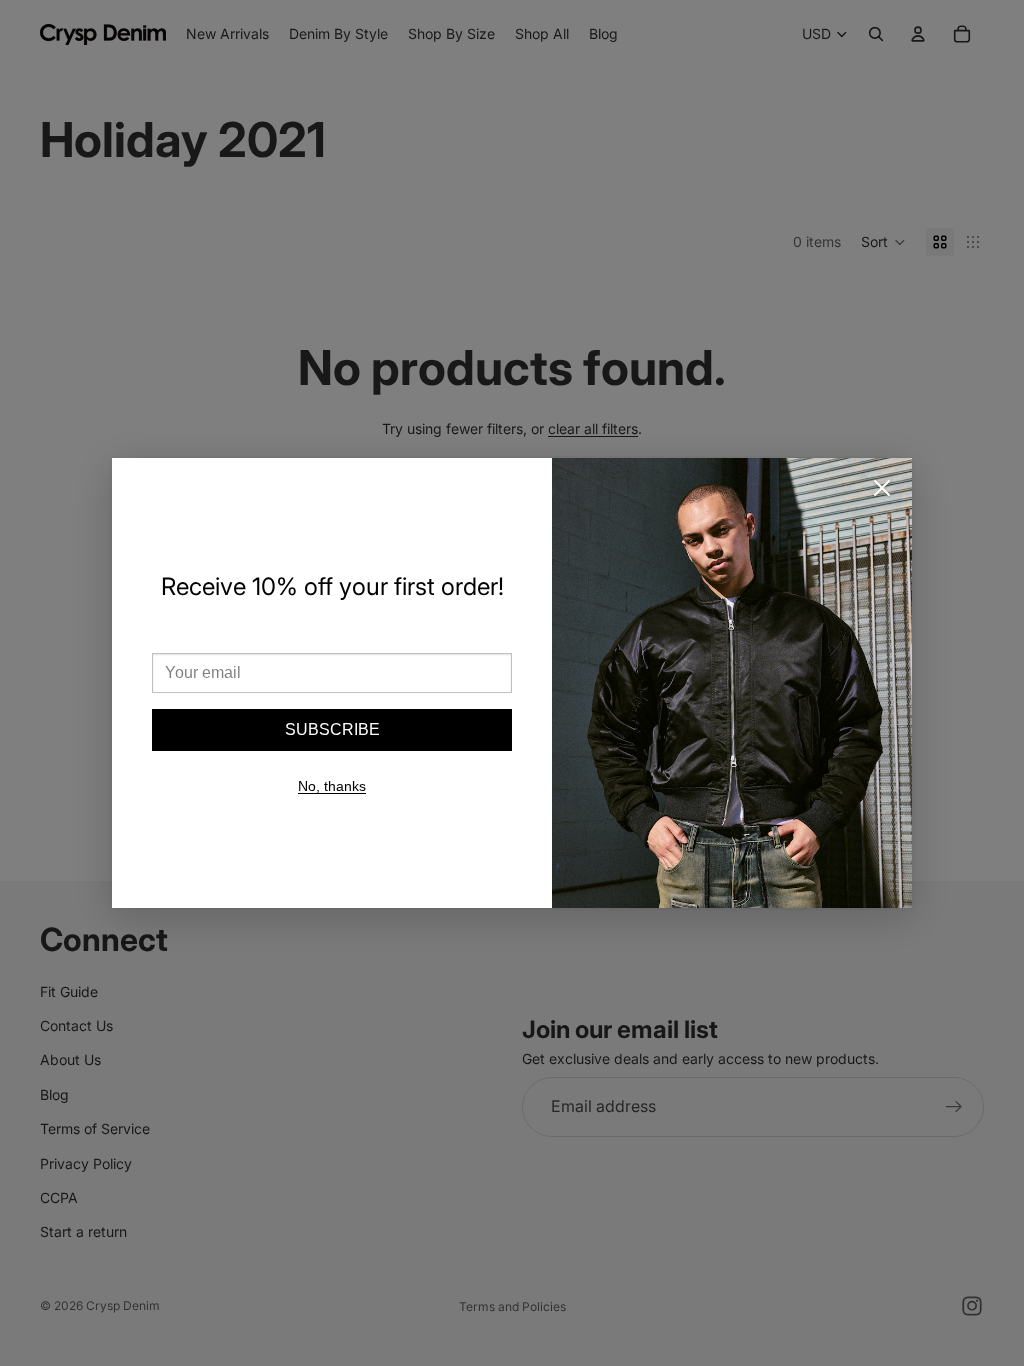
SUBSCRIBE (332, 729)
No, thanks (332, 786)
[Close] (882, 488)
